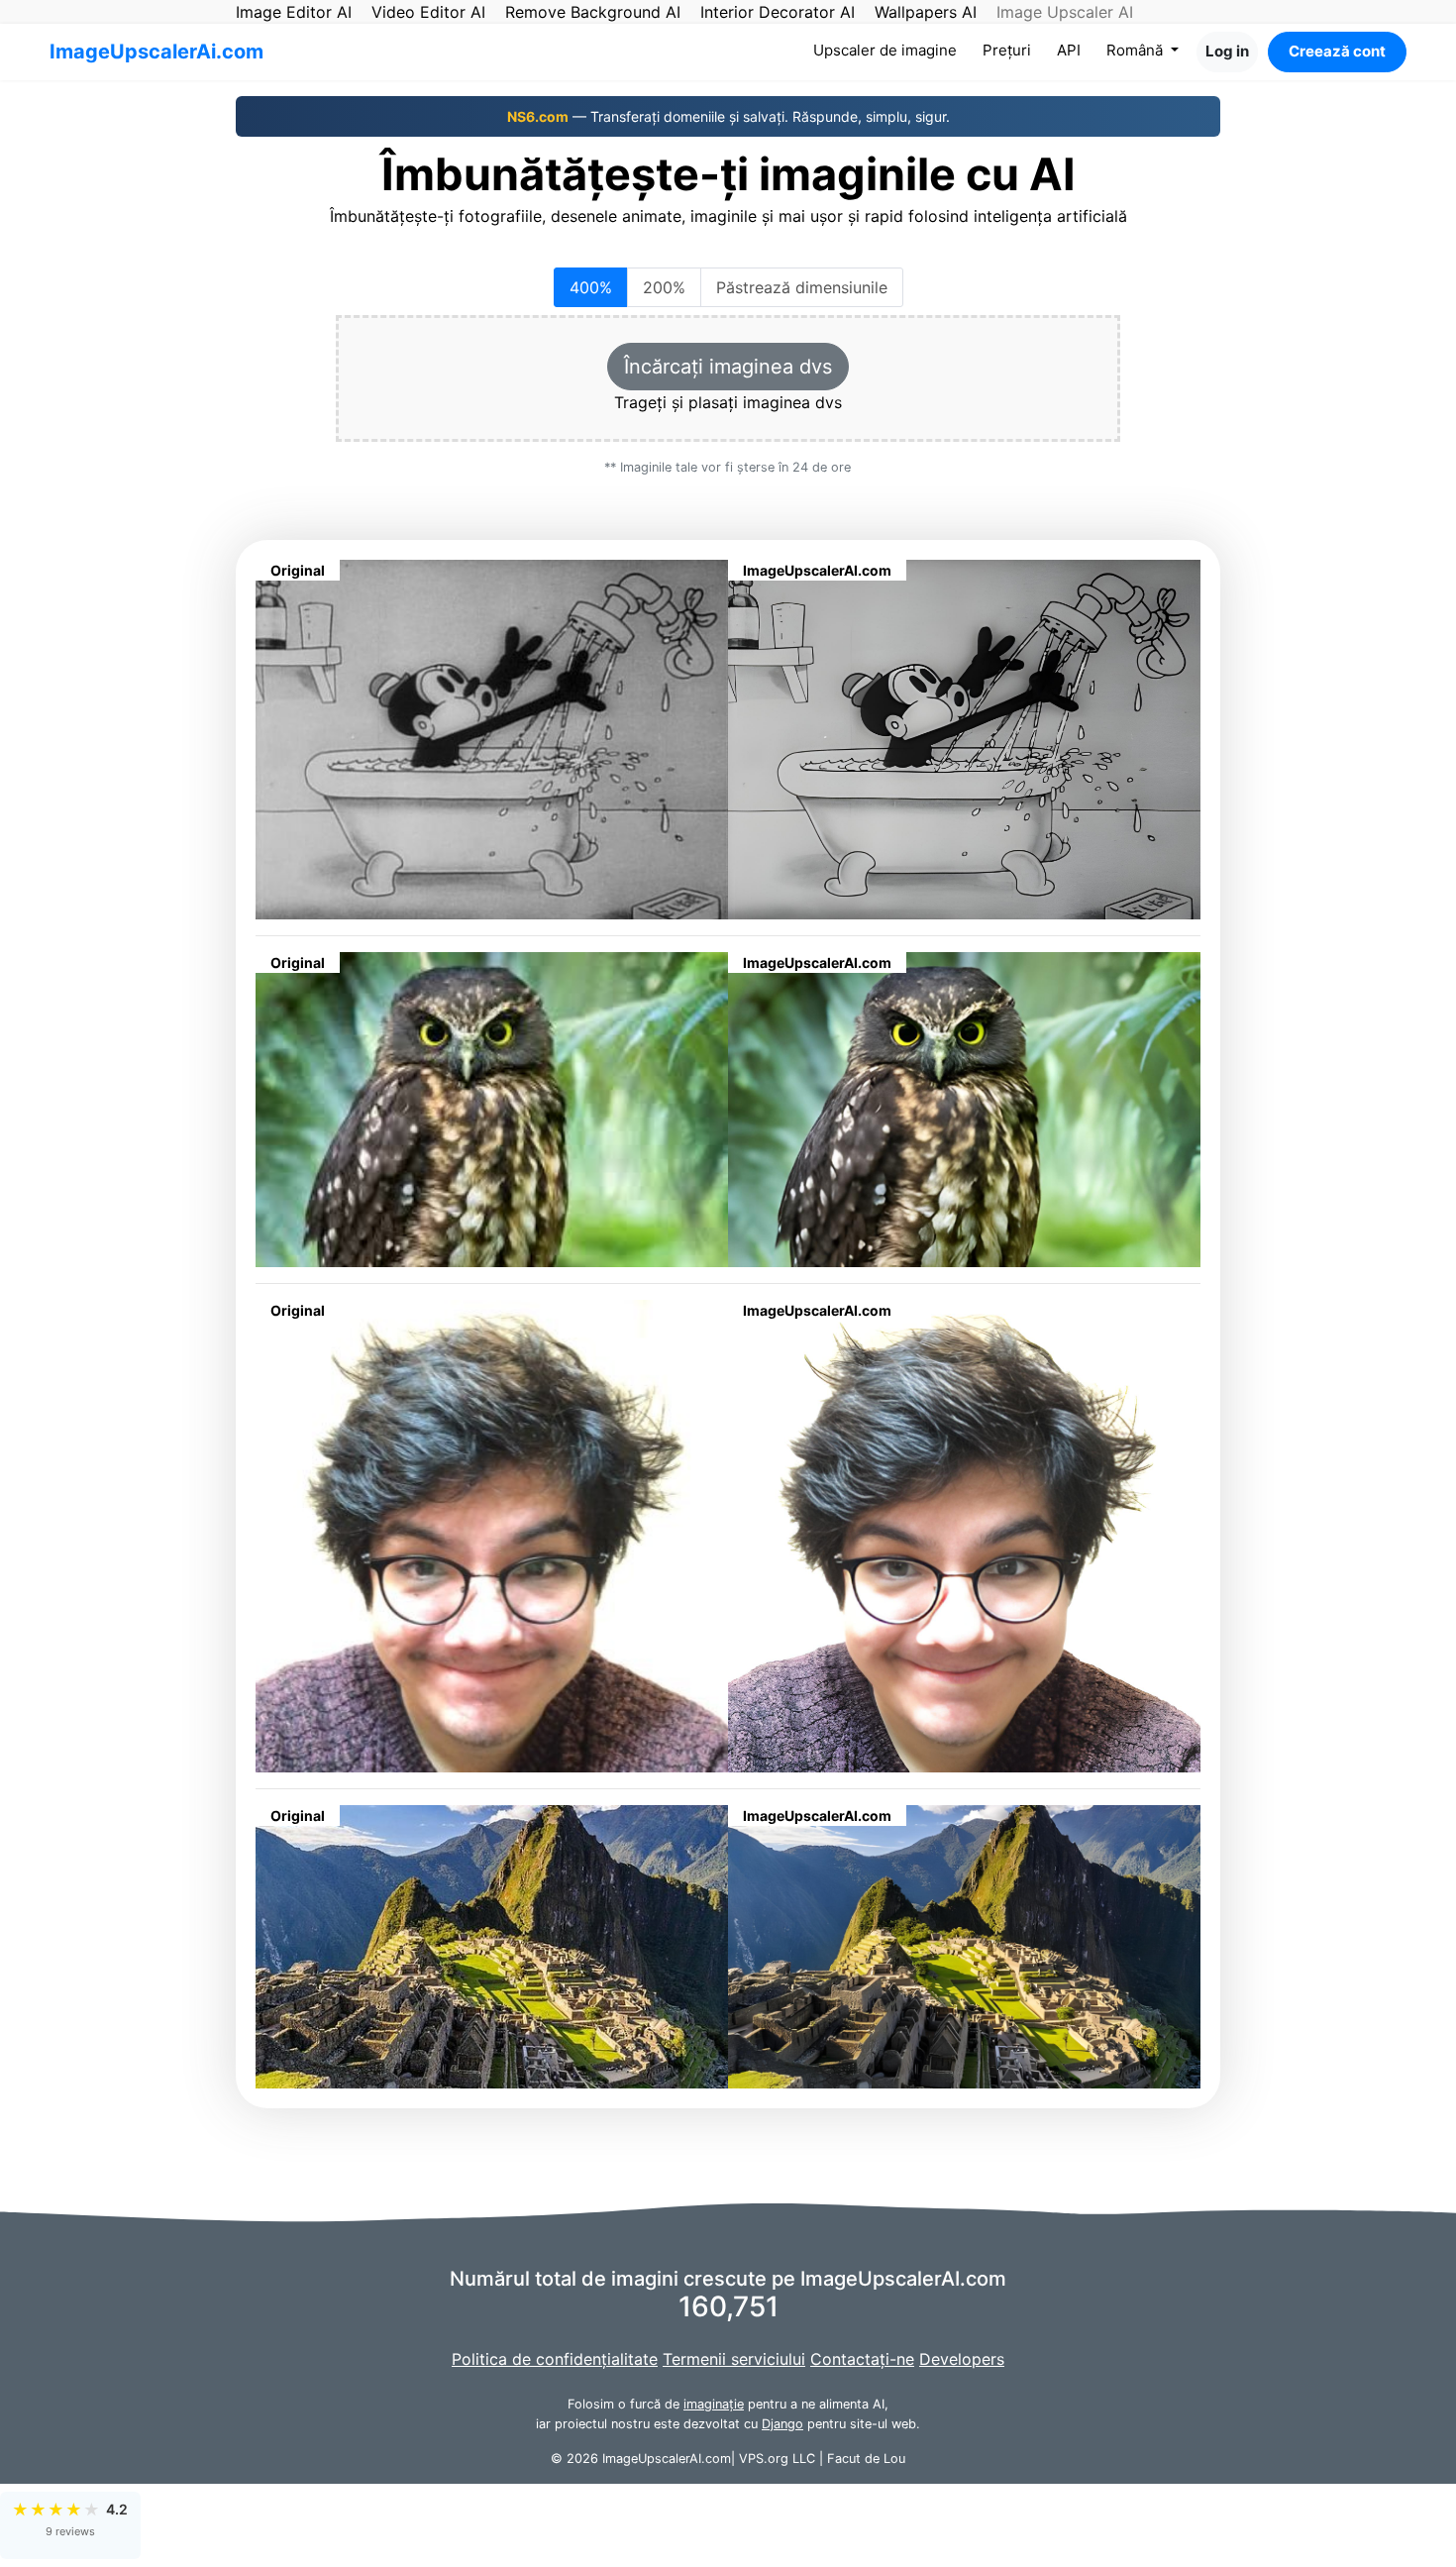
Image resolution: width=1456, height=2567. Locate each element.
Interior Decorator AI (778, 12)
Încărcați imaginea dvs (728, 367)
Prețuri (1007, 50)
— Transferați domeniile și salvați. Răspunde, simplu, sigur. (728, 116)
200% (664, 287)
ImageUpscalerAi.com (156, 52)
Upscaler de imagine (889, 50)
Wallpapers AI (926, 12)
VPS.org (764, 2459)
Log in (1227, 51)
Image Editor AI (294, 12)
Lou (894, 2459)
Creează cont (1337, 51)
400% (591, 287)
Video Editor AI (428, 12)
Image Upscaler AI (1065, 12)
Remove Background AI (593, 12)
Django (782, 2424)
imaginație (714, 2404)
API (1069, 50)
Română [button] (1137, 50)
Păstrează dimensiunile (802, 287)
